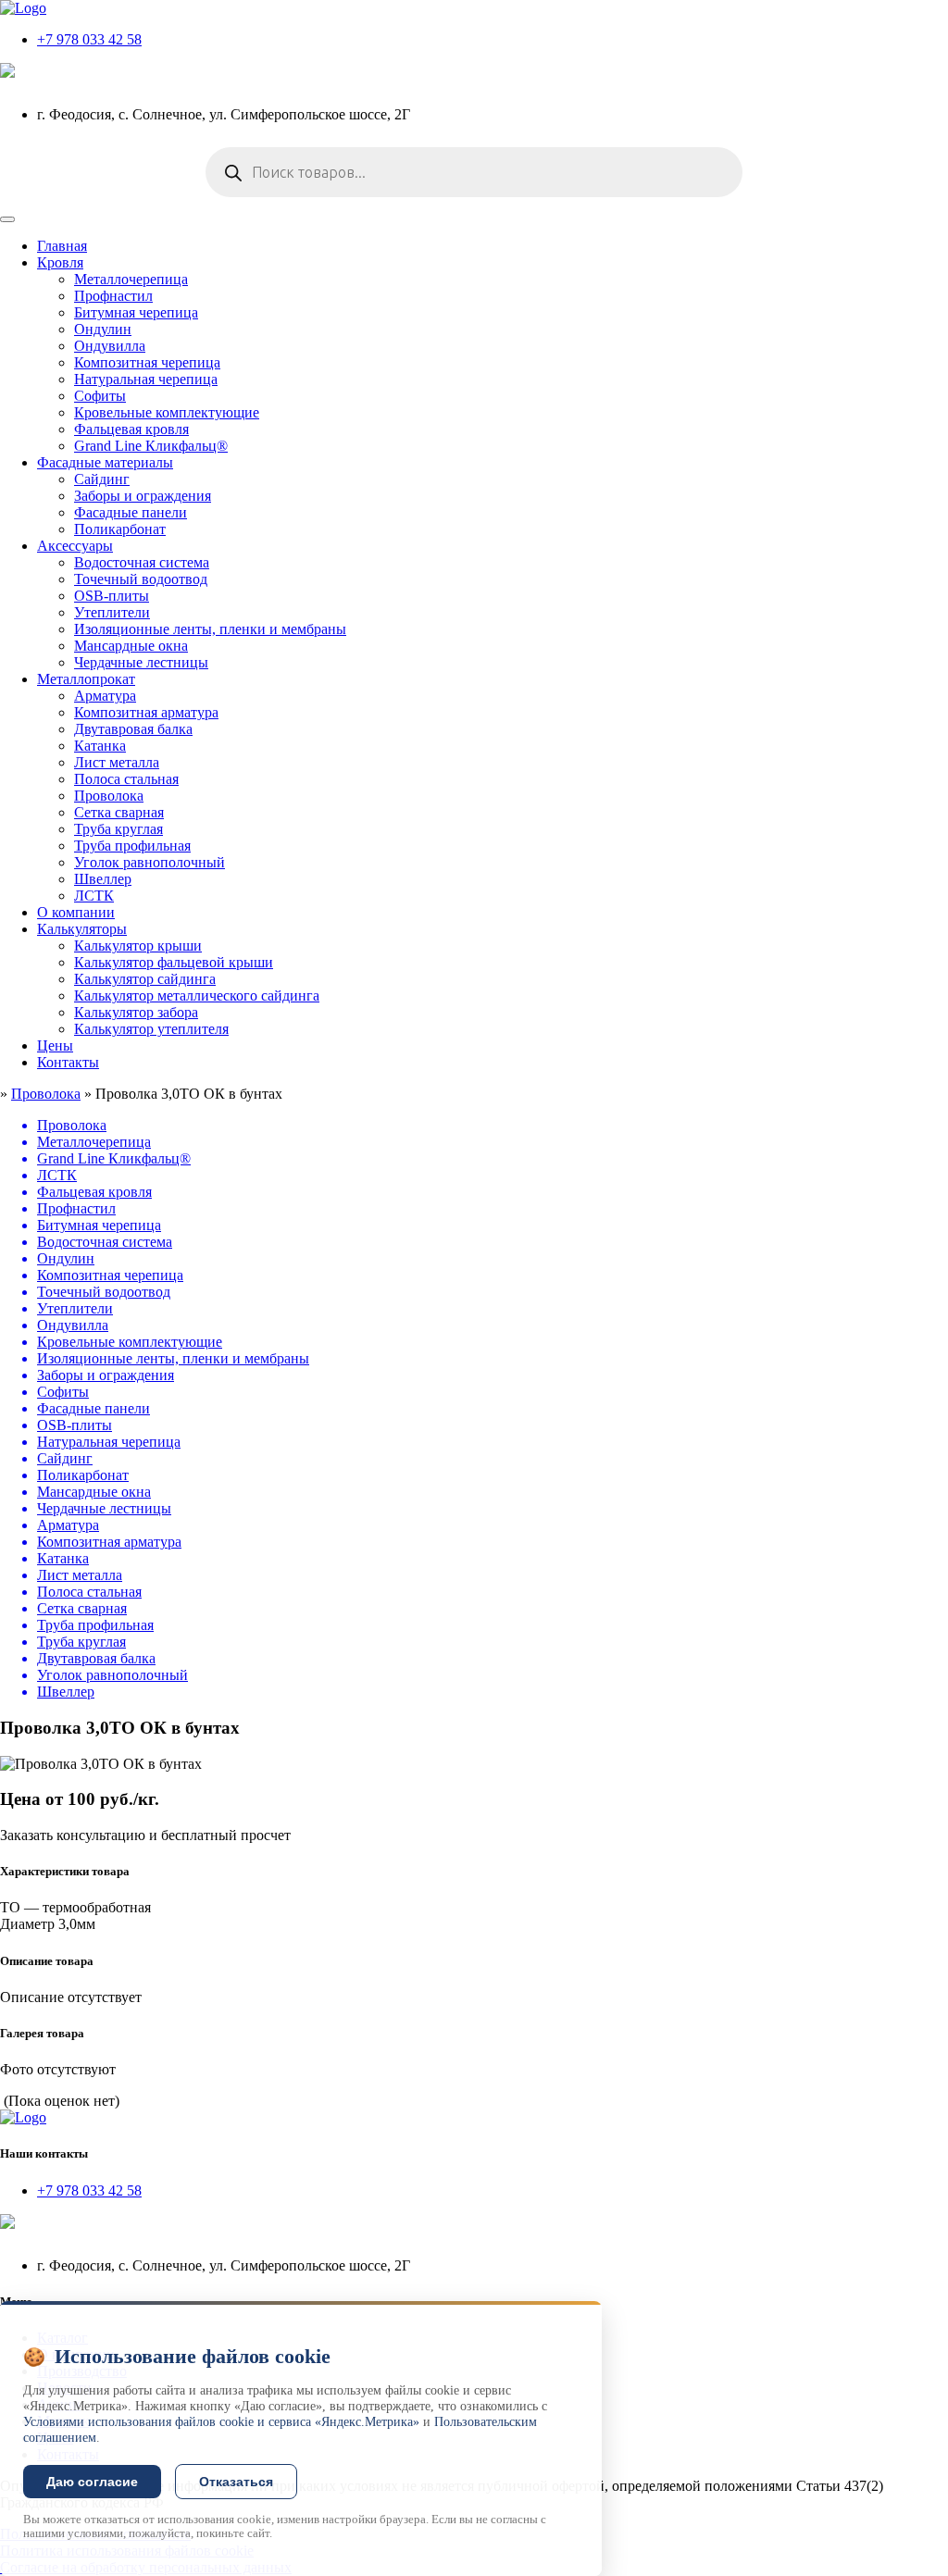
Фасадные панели (131, 512)
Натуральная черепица (146, 379)
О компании (76, 912)
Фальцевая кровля (131, 429)
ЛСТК (94, 896)
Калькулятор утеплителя (151, 1029)
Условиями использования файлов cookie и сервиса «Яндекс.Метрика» (221, 2422)
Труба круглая (118, 829)
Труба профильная (132, 846)
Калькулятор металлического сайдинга (197, 996)
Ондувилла (110, 346)
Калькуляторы (82, 929)
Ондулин (103, 329)
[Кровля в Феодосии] (23, 8)
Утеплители (112, 612)
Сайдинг (102, 479)
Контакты (68, 1062)
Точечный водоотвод (141, 579)
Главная (62, 246)
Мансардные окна (131, 646)
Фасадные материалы (105, 462)
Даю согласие (92, 2482)
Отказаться (236, 2482)
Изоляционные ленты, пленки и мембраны (210, 629)
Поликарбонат (120, 529)
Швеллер (103, 879)
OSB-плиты (112, 596)
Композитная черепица (147, 362)
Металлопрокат (86, 679)
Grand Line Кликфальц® (151, 446)
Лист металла (117, 762)
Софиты (100, 396)
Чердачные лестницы (141, 662)
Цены (55, 1045)
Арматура (105, 696)
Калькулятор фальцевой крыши (174, 962)
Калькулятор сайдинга (145, 979)
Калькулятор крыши (138, 946)
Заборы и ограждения (143, 496)
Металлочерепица (131, 279)
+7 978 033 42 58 (89, 39)
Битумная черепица (136, 312)
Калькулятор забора (136, 1012)
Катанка (100, 746)
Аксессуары (75, 546)
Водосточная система (142, 562)
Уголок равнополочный (150, 862)
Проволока (109, 796)
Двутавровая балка (133, 729)
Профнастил (113, 296)
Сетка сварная (119, 812)
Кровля (60, 262)
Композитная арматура (146, 712)
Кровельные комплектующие (167, 412)
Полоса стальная (126, 779)
